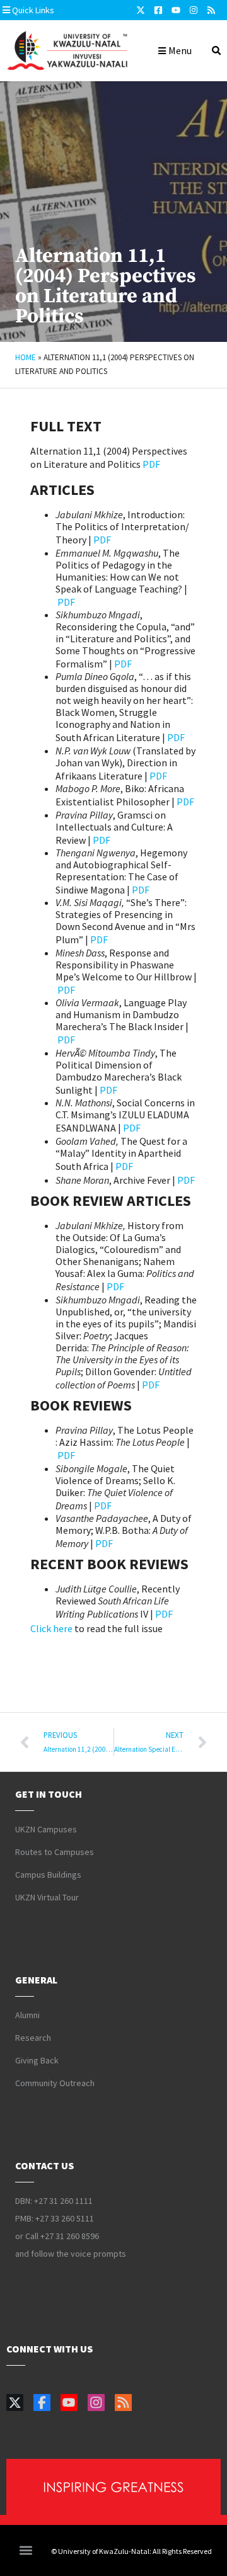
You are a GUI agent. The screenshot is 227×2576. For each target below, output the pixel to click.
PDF (151, 464)
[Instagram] (194, 10)
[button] (62, 10)
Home (26, 357)
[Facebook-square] (158, 10)
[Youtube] (176, 10)
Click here (51, 1628)
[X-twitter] (141, 10)
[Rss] (211, 10)
